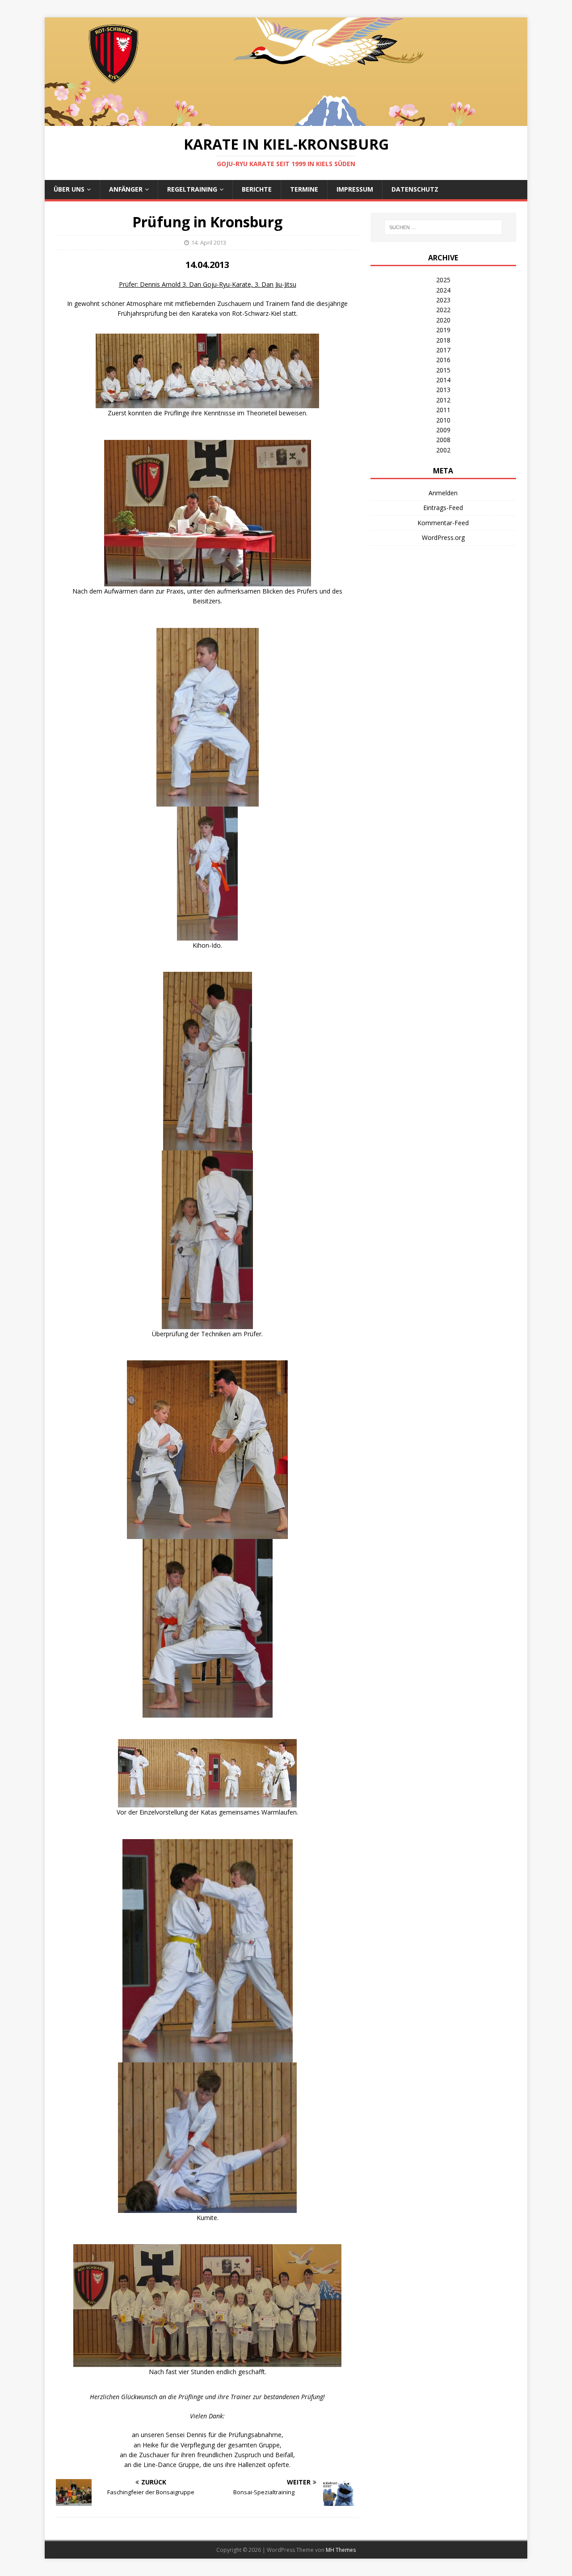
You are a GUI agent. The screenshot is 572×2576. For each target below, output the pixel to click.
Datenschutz (415, 189)
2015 (443, 370)
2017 (443, 350)
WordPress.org (443, 537)
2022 (443, 310)
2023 (443, 300)
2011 (443, 410)
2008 (443, 440)
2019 (443, 330)
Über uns (69, 189)
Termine (304, 189)
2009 (443, 430)
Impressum (355, 189)
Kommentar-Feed (443, 523)
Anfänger (126, 189)
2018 (443, 340)
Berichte (257, 189)
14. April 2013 (209, 243)
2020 (443, 320)
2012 (443, 400)
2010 (443, 420)
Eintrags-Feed (443, 508)
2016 (443, 360)
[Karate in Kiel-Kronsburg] (286, 121)
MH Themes (341, 2550)
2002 (443, 450)
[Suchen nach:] (443, 227)
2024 (443, 290)
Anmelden (443, 493)
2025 (443, 280)
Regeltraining (192, 189)
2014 (443, 380)
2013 (443, 390)
